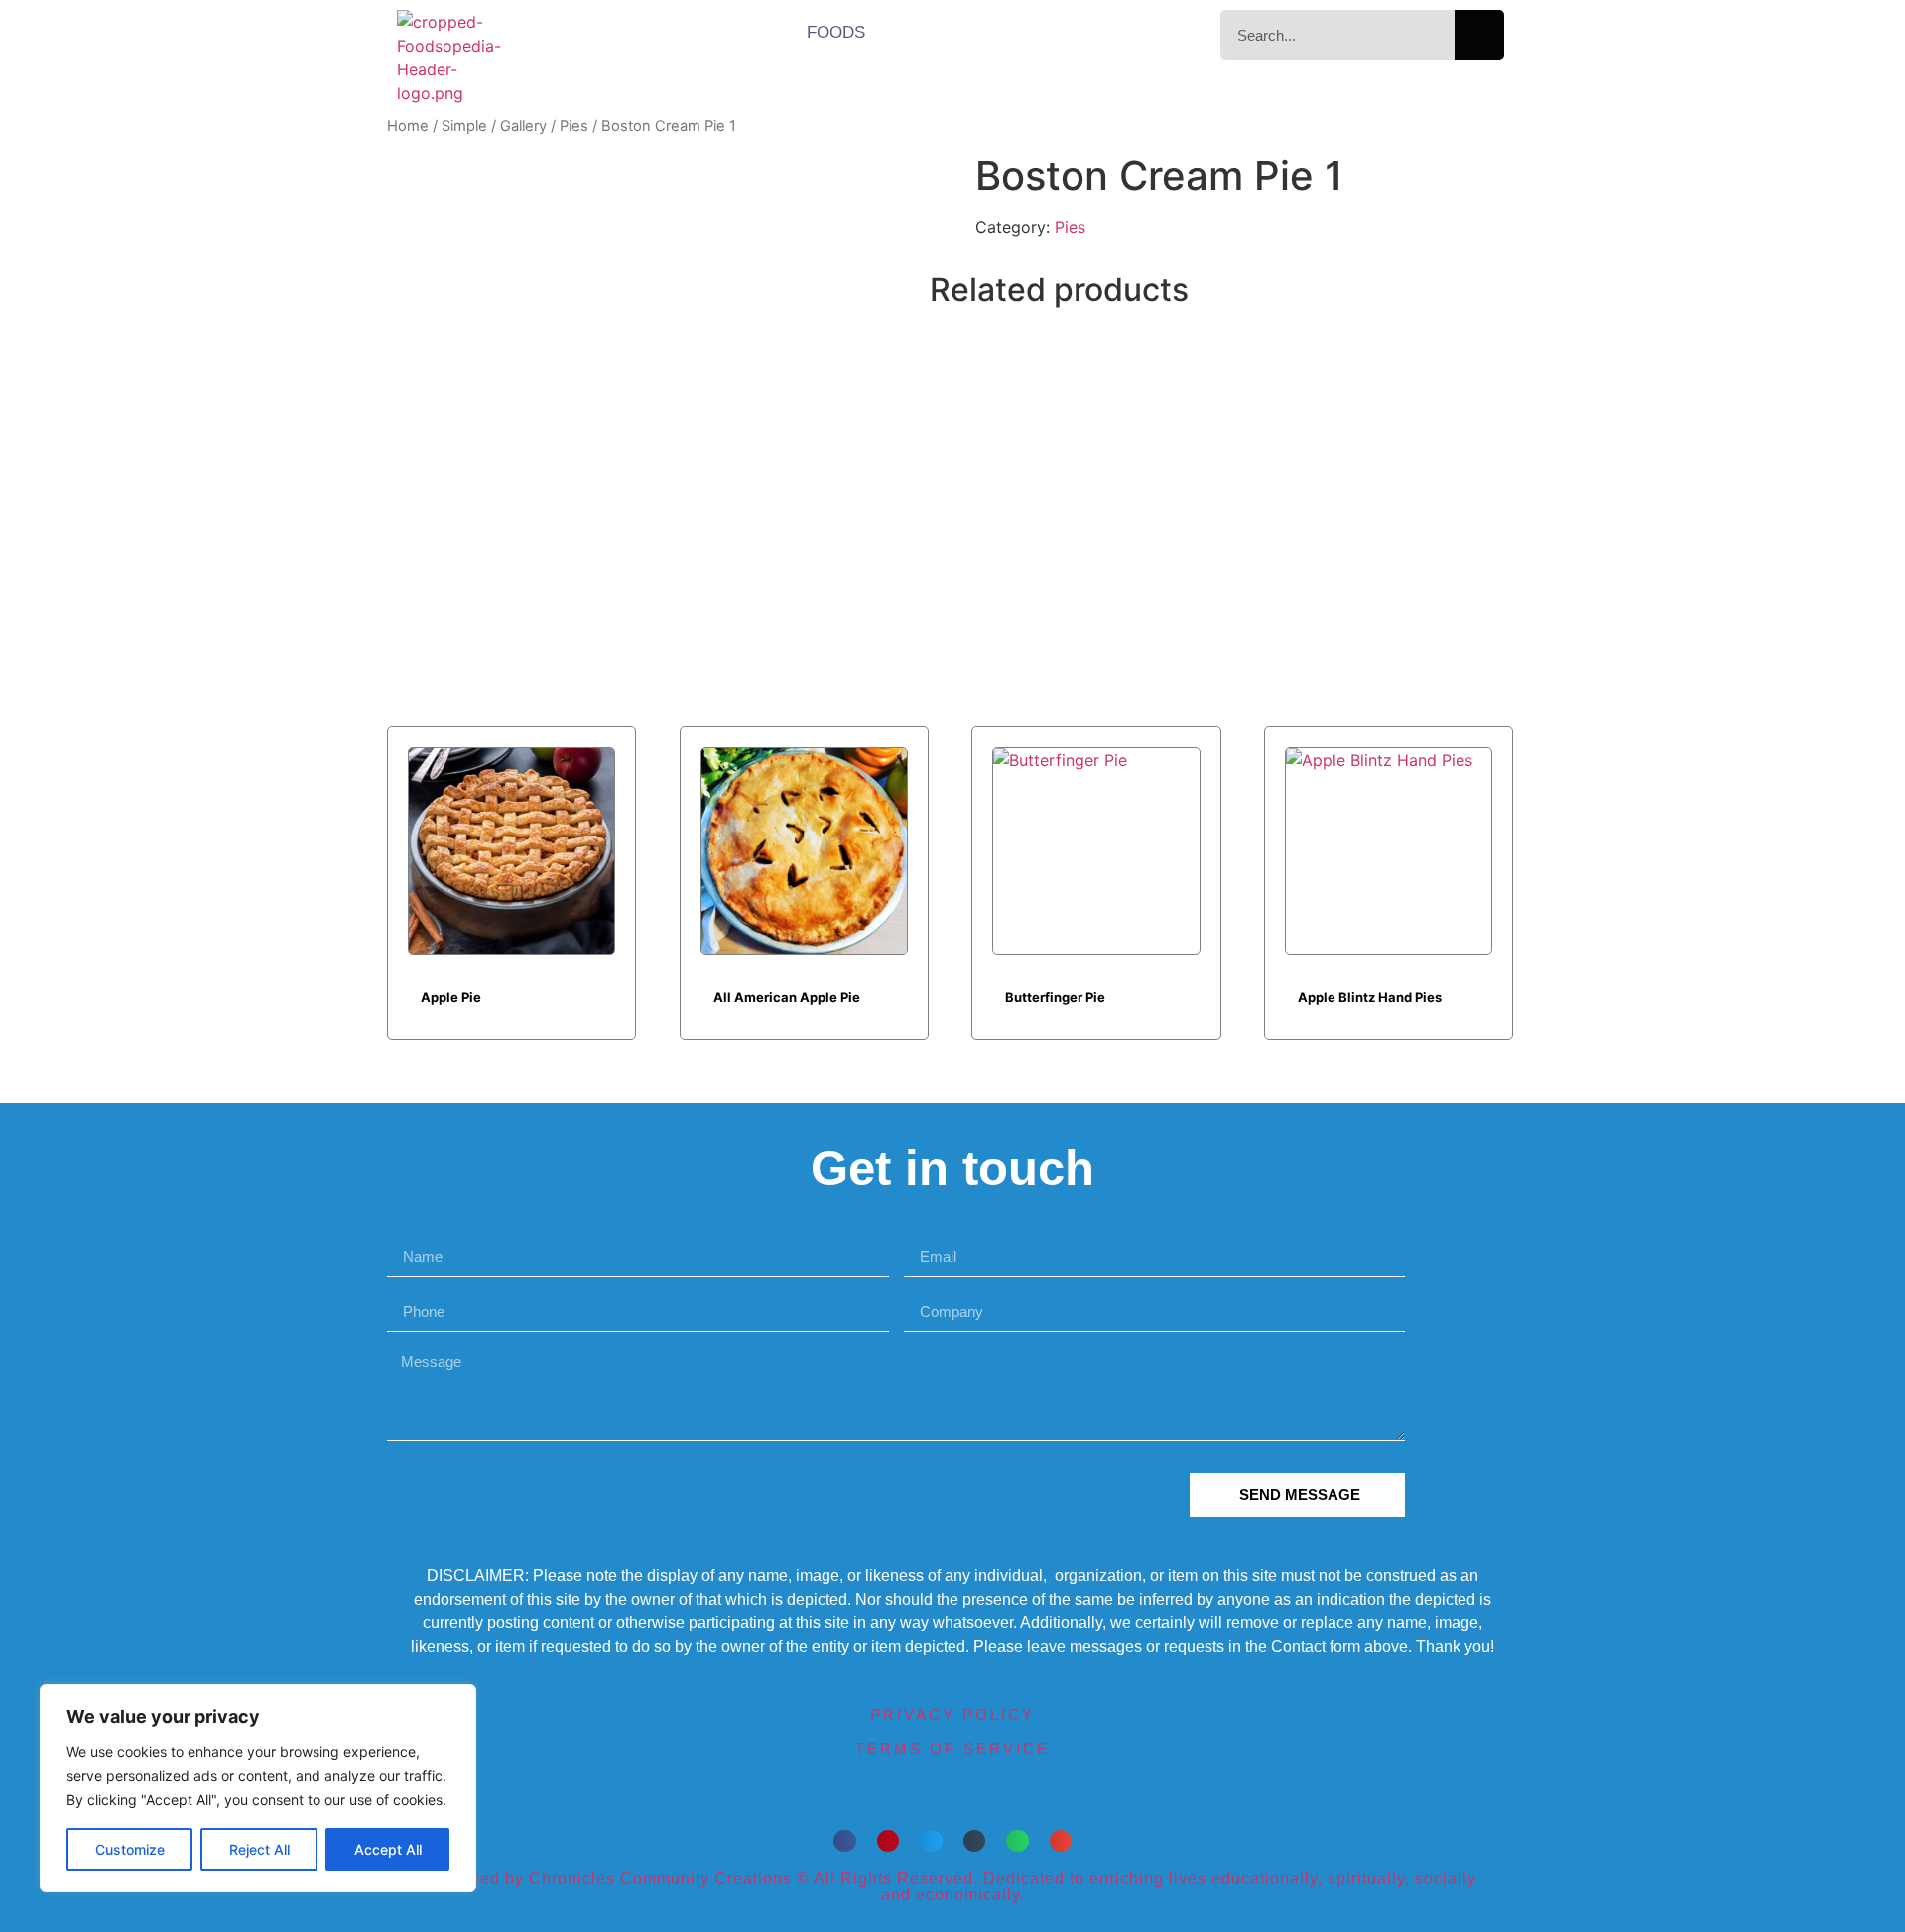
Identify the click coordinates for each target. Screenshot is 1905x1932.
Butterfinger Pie (1055, 997)
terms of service (952, 1749)
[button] (845, 1841)
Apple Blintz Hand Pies (1370, 997)
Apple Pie (451, 997)
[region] (258, 1788)
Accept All (388, 1849)
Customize (130, 1849)
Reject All (259, 1849)
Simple (464, 126)
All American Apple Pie (787, 997)
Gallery (523, 126)
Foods (836, 32)
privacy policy (952, 1714)
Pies (574, 126)
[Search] (1479, 35)
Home (408, 126)
